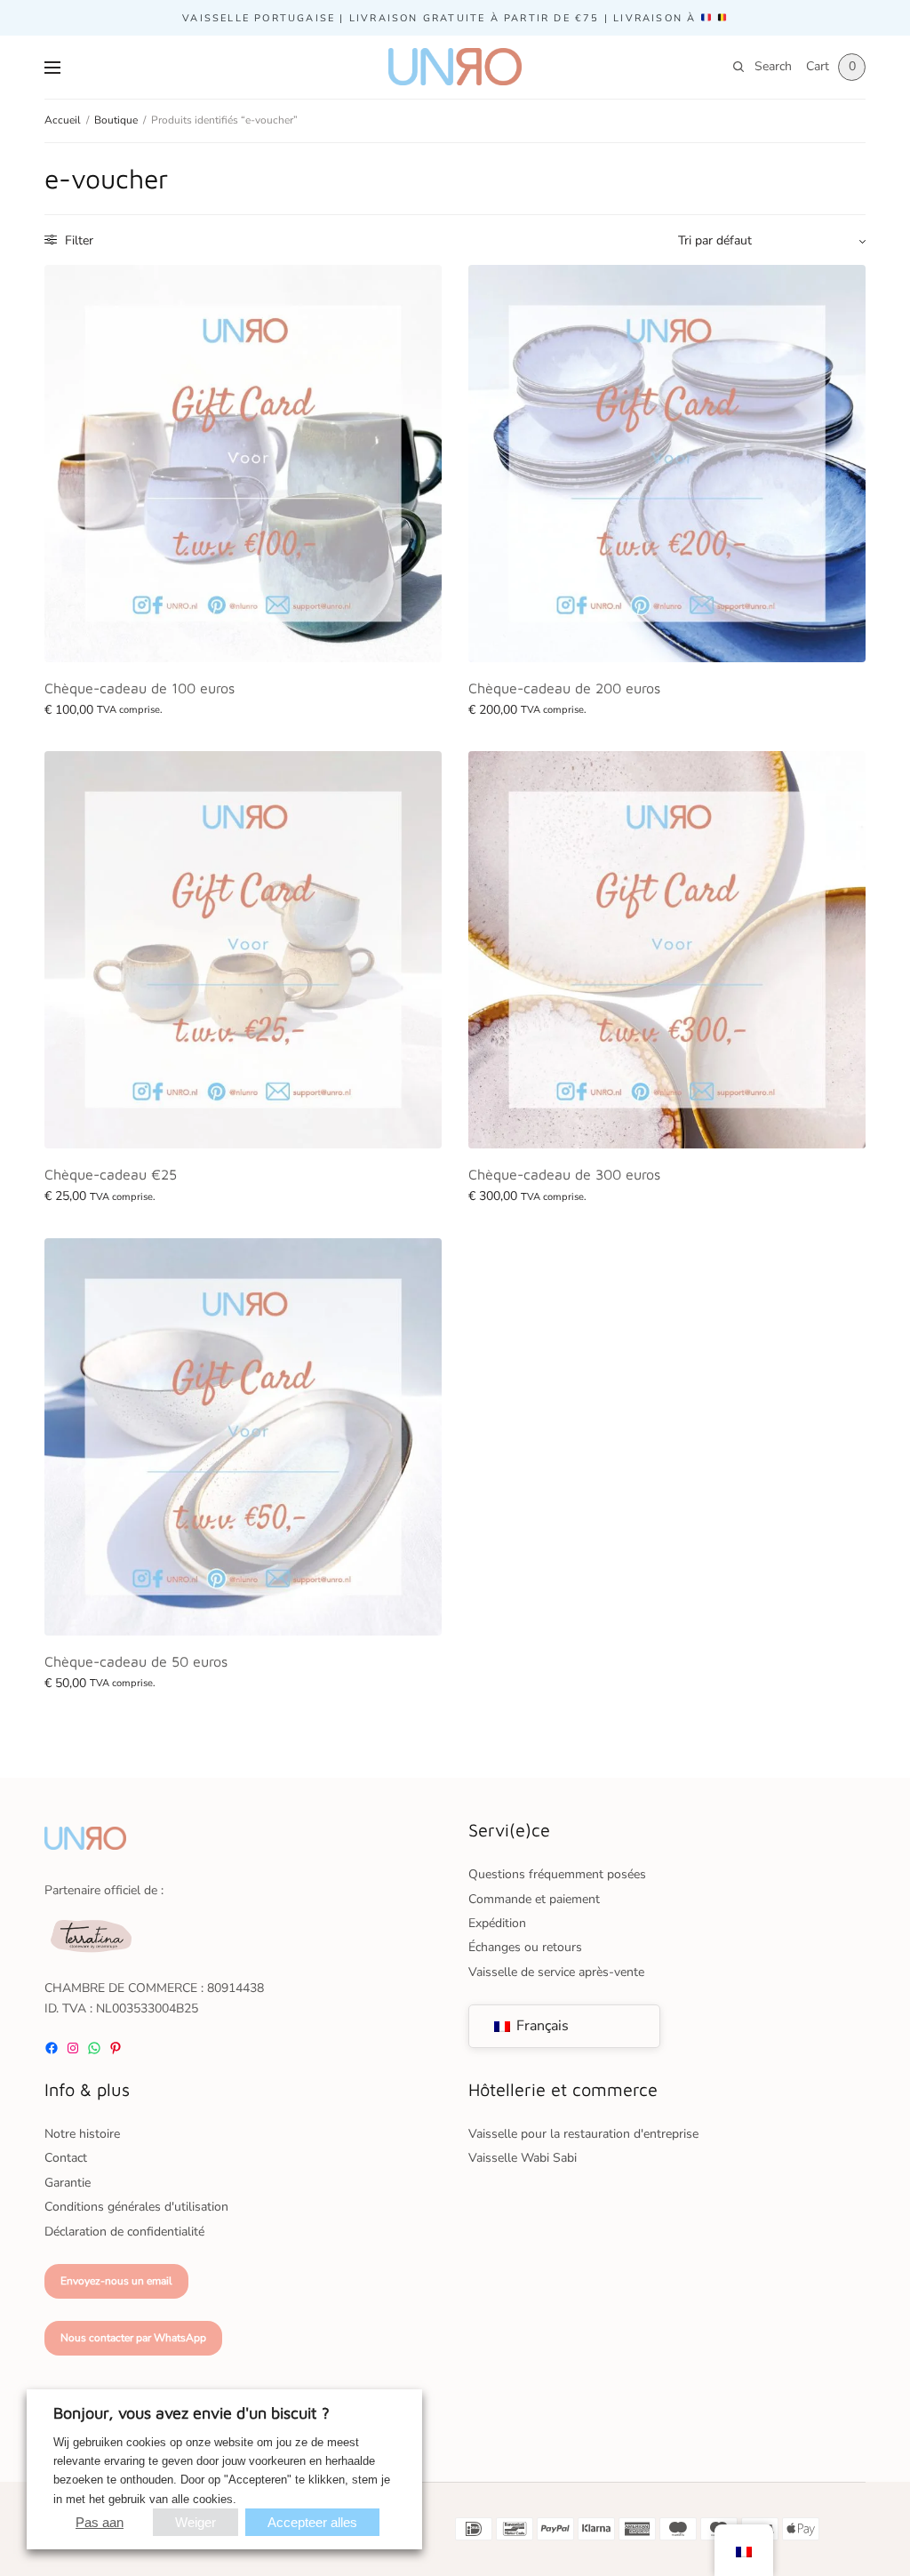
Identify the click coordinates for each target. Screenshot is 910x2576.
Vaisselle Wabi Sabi (523, 2158)
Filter (77, 240)
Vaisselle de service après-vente (556, 1972)
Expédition (497, 1923)
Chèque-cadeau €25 (111, 1174)
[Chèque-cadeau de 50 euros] (243, 1437)
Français (541, 2026)
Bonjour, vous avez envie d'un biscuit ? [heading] (192, 2413)
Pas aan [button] (100, 2522)
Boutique (116, 120)
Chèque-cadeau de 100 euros (140, 688)
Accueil (63, 120)
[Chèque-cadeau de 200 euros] (667, 464)
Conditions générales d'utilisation (136, 2207)
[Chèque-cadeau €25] (243, 950)
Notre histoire (82, 2134)
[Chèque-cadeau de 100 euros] (243, 464)
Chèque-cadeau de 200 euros (564, 688)
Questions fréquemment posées (557, 1874)
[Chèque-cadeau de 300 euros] (667, 950)
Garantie (68, 2183)
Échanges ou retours (525, 1947)
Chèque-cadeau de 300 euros (564, 1174)
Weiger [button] (196, 2522)
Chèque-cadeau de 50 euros (136, 1661)
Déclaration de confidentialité (124, 2232)
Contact (66, 2158)
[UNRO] (455, 67)
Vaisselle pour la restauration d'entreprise (583, 2134)
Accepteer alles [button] (312, 2522)
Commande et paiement (534, 1899)
